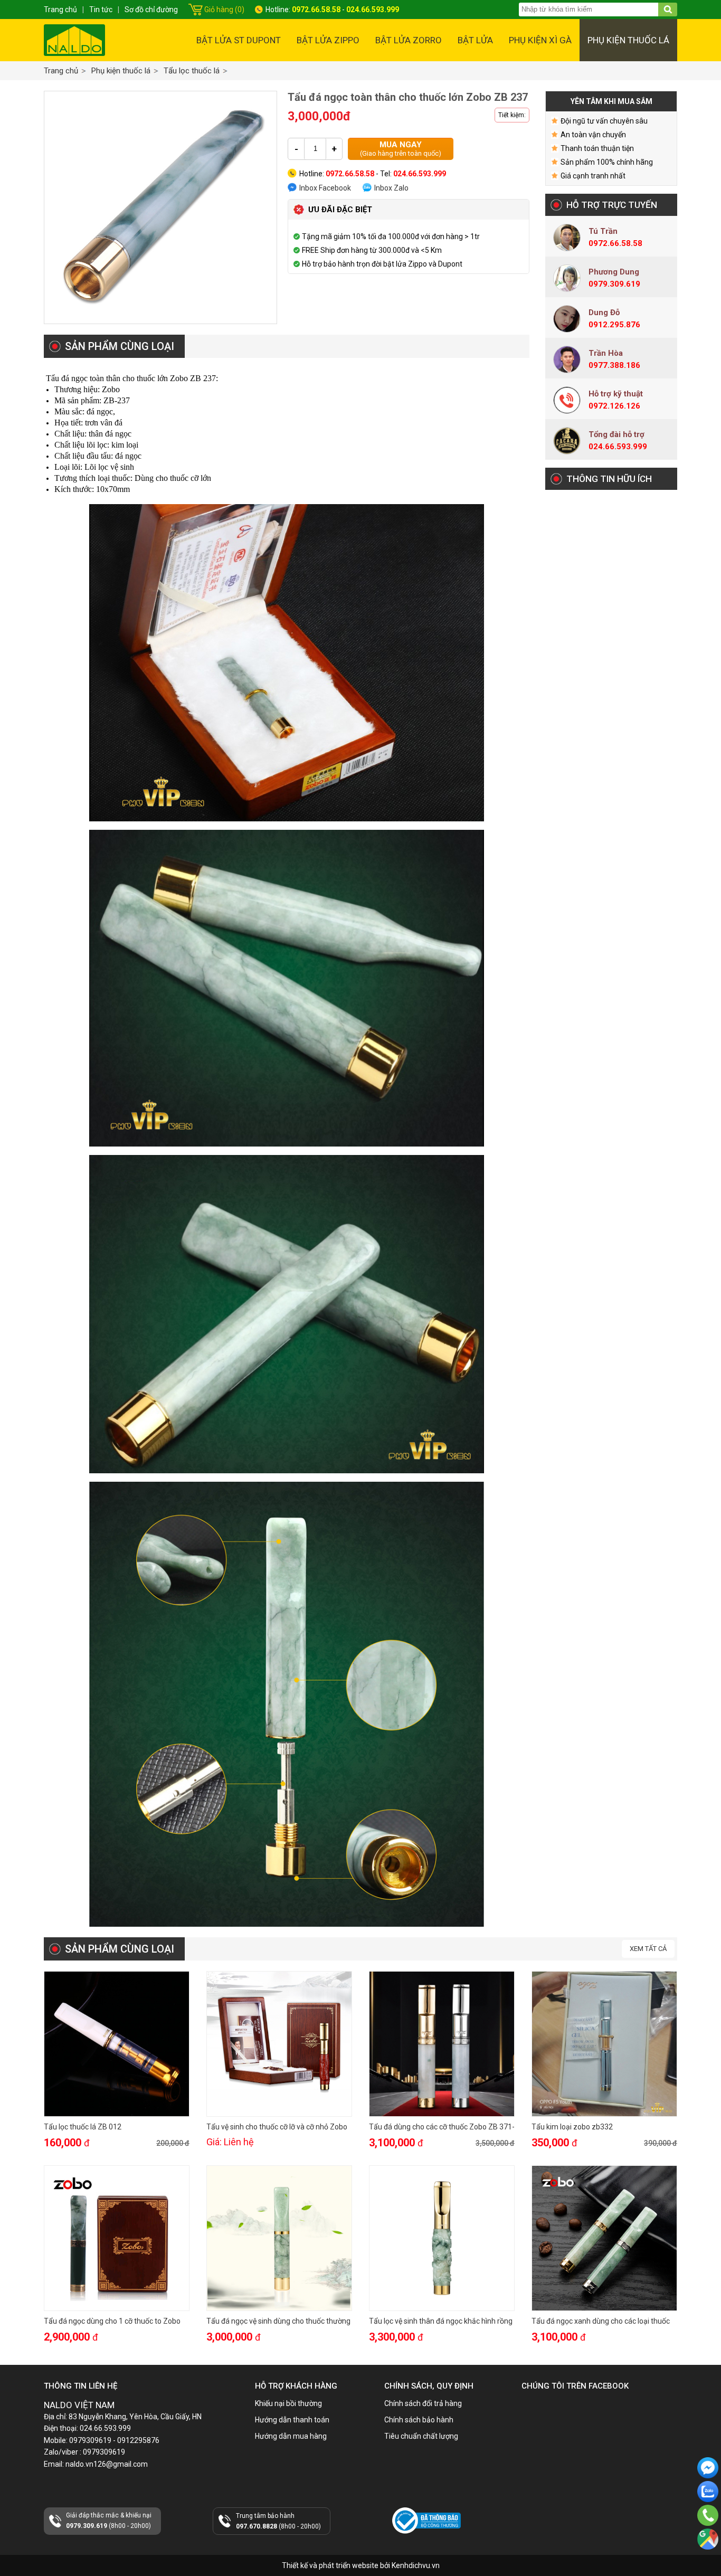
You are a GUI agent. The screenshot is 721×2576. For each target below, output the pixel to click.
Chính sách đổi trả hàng (423, 2403)
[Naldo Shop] (74, 40)
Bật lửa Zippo (328, 40)
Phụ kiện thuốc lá (628, 40)
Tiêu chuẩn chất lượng (421, 2436)
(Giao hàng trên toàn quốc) (401, 149)
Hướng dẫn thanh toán (292, 2420)
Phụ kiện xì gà (540, 40)
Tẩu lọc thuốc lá (192, 71)
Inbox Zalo (391, 188)
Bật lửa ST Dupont (239, 40)
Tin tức (101, 10)
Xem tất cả (648, 1949)
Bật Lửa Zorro (409, 40)
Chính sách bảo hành (419, 2420)
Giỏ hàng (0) (224, 10)
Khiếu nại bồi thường (288, 2403)
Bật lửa (475, 40)
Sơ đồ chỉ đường (151, 10)
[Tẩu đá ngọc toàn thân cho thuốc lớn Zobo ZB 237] (160, 207)
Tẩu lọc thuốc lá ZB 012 (83, 2127)
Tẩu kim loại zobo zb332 (572, 2127)
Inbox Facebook (325, 188)
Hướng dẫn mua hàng (291, 2436)
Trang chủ (61, 71)
